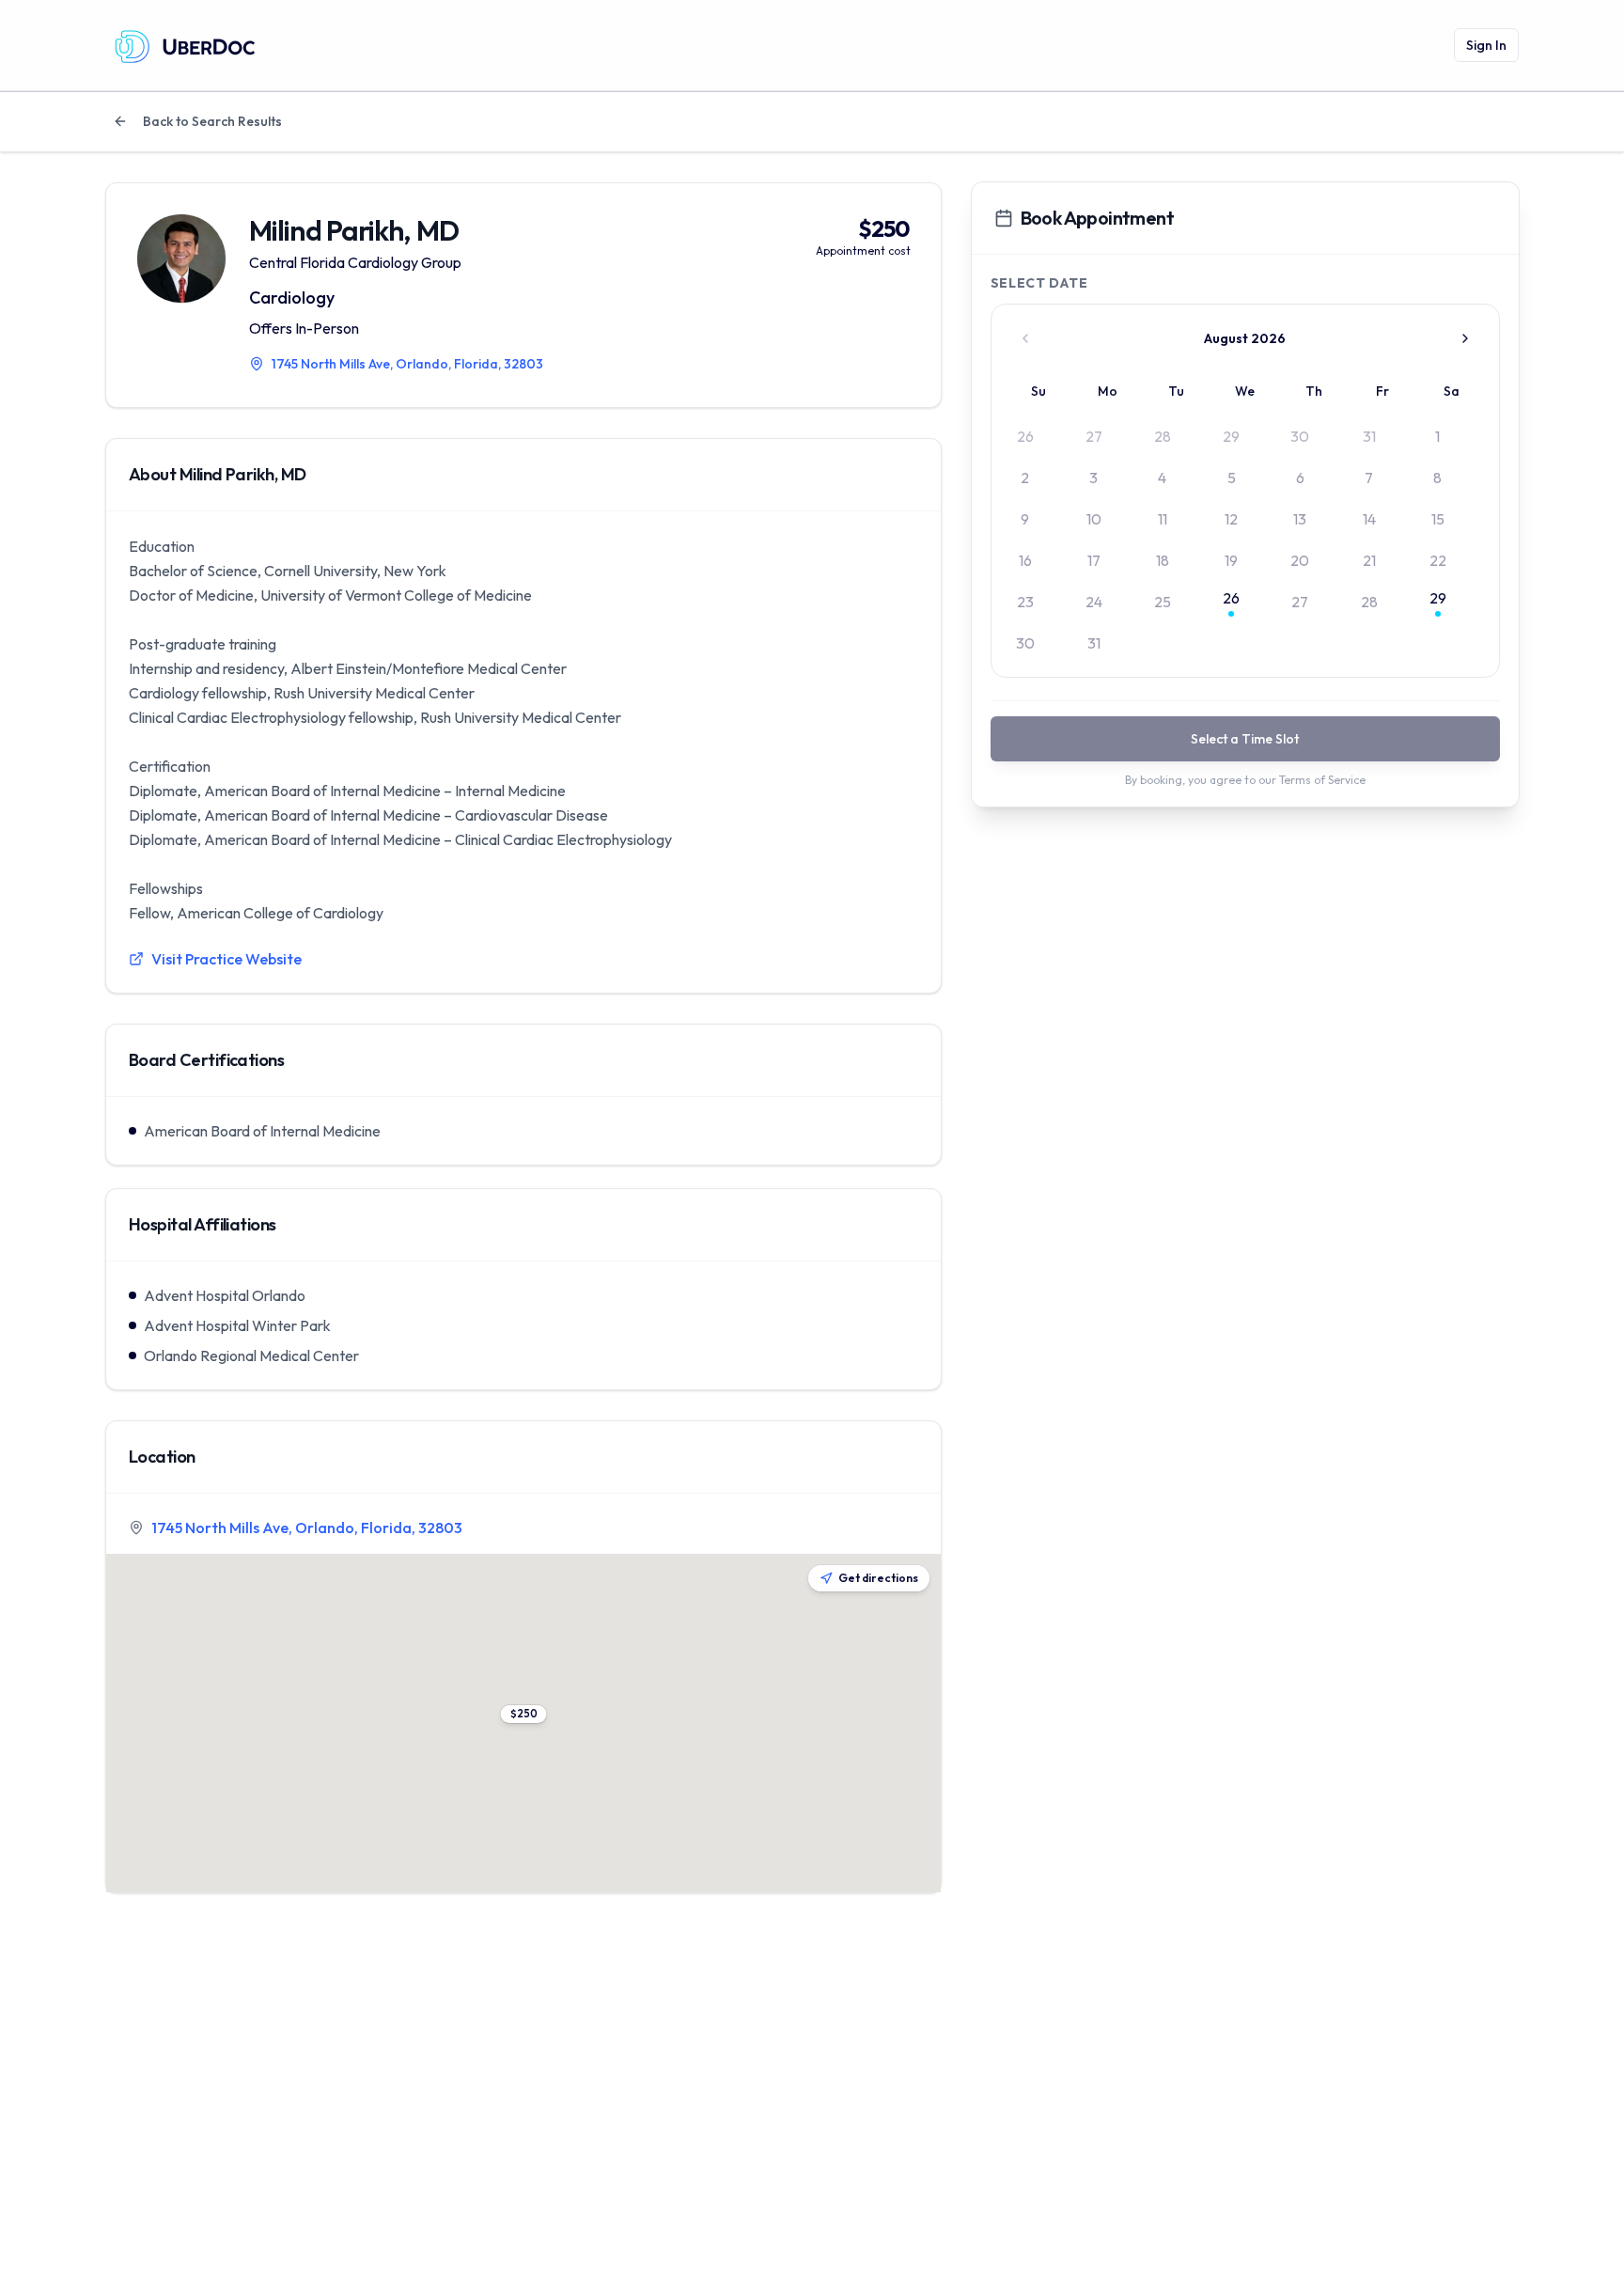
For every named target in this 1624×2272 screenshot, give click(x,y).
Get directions (878, 1578)
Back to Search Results (212, 121)
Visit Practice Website (226, 959)
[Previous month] (1025, 338)
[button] (523, 1714)
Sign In (1486, 45)
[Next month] (1465, 338)
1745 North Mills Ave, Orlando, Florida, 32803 (307, 1528)
